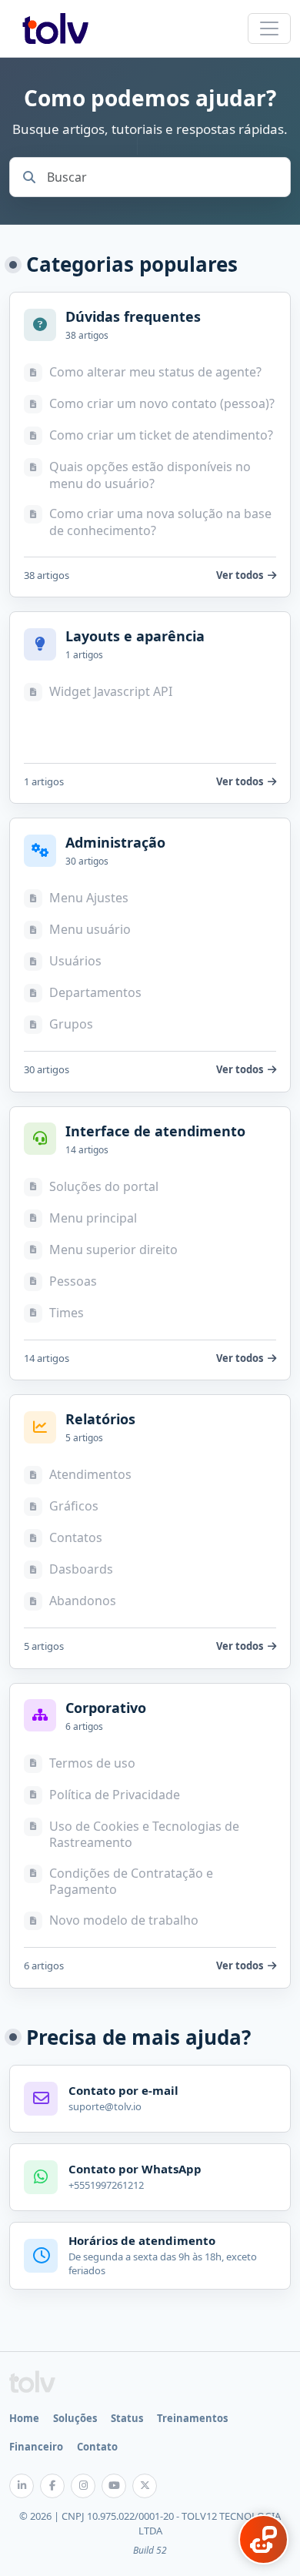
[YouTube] (114, 2486)
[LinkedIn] (22, 2486)
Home (24, 2418)
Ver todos (240, 575)
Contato (97, 2447)
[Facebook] (52, 2486)
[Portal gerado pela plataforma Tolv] (32, 2382)
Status (127, 2418)
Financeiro (36, 2447)
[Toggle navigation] (269, 28)
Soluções (75, 2418)
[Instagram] (83, 2486)
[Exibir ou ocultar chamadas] (263, 2539)
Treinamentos (192, 2418)
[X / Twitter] (145, 2486)
